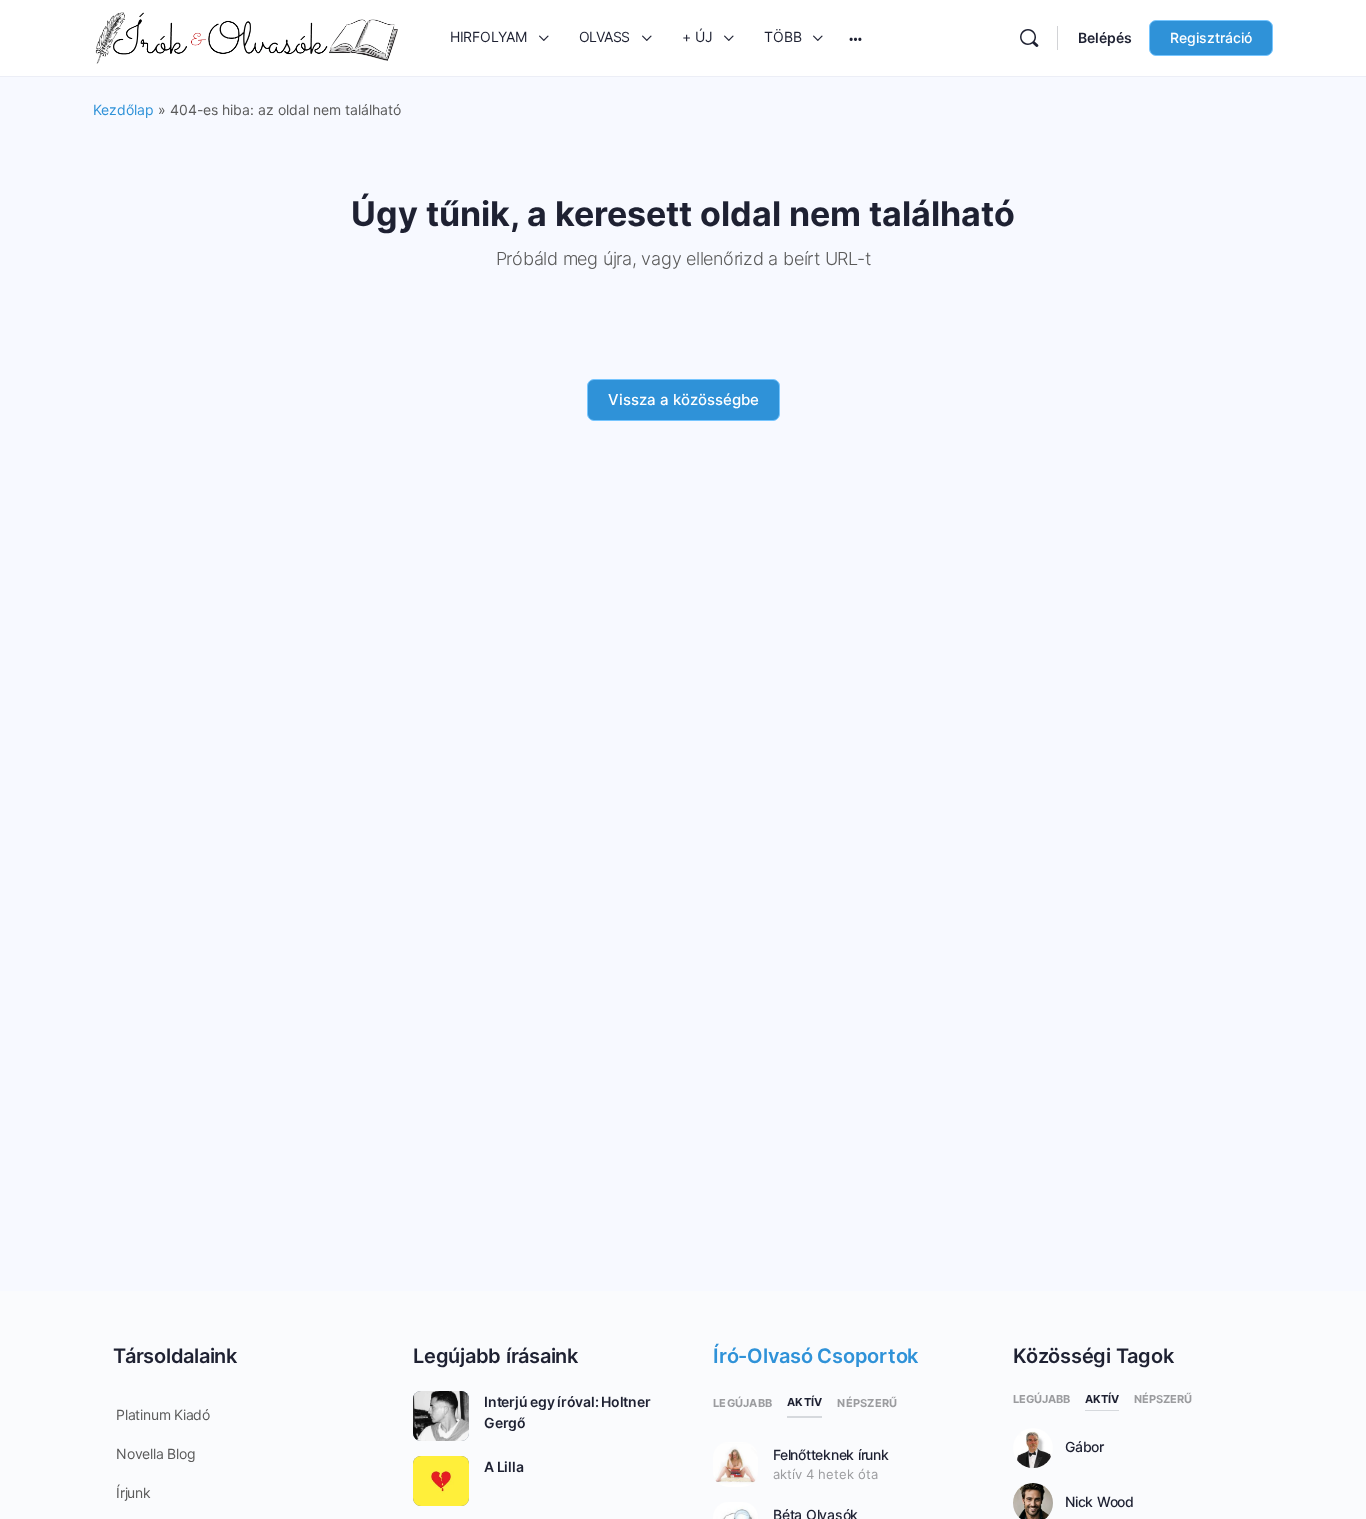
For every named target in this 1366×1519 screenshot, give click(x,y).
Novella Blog (155, 1453)
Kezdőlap (123, 109)
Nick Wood (1099, 1502)
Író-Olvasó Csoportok (815, 1356)
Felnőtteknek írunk (831, 1454)
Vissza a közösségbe (683, 399)
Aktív (804, 1402)
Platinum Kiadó (163, 1414)
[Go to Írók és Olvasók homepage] (246, 36)
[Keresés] (1029, 38)
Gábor (1084, 1447)
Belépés (1105, 37)
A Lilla (503, 1466)
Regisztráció (1211, 37)
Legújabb (742, 1403)
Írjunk (133, 1492)
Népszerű (867, 1403)
